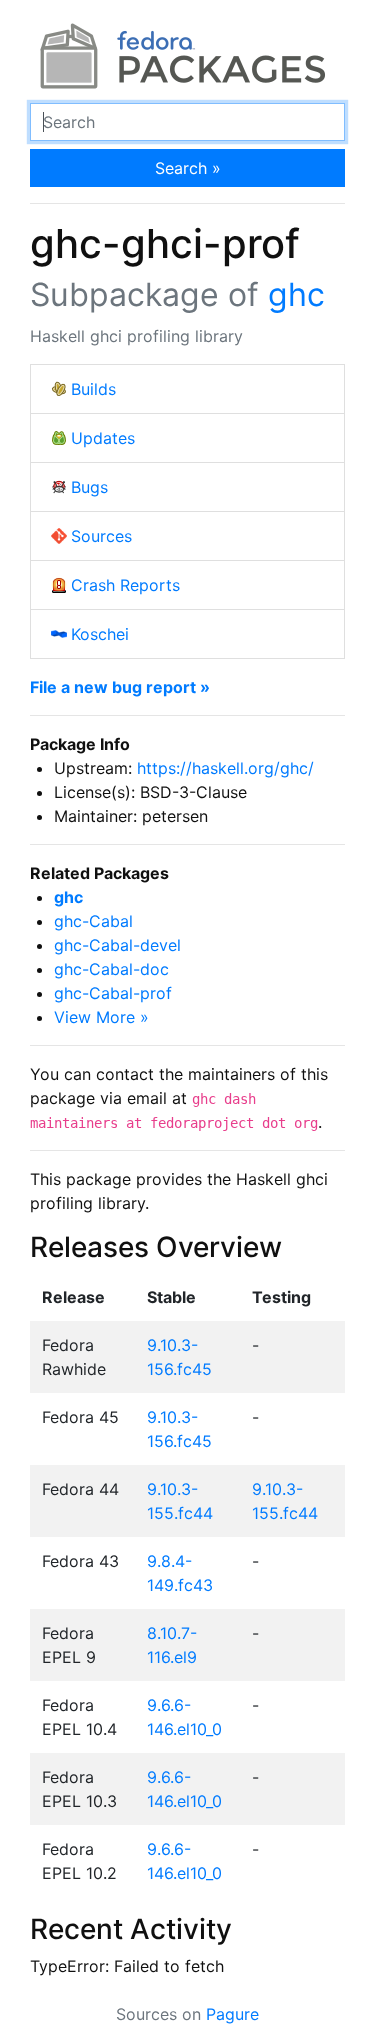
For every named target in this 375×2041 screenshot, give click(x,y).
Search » (188, 168)
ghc (296, 294)
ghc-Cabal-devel (117, 945)
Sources (101, 536)
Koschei (100, 634)
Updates (103, 438)
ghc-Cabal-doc (111, 969)
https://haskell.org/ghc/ (225, 768)
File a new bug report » (120, 687)
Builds (93, 389)
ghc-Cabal (93, 921)
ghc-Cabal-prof (113, 993)
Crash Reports (125, 585)
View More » (101, 1017)
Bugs (89, 487)
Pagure (232, 2014)
